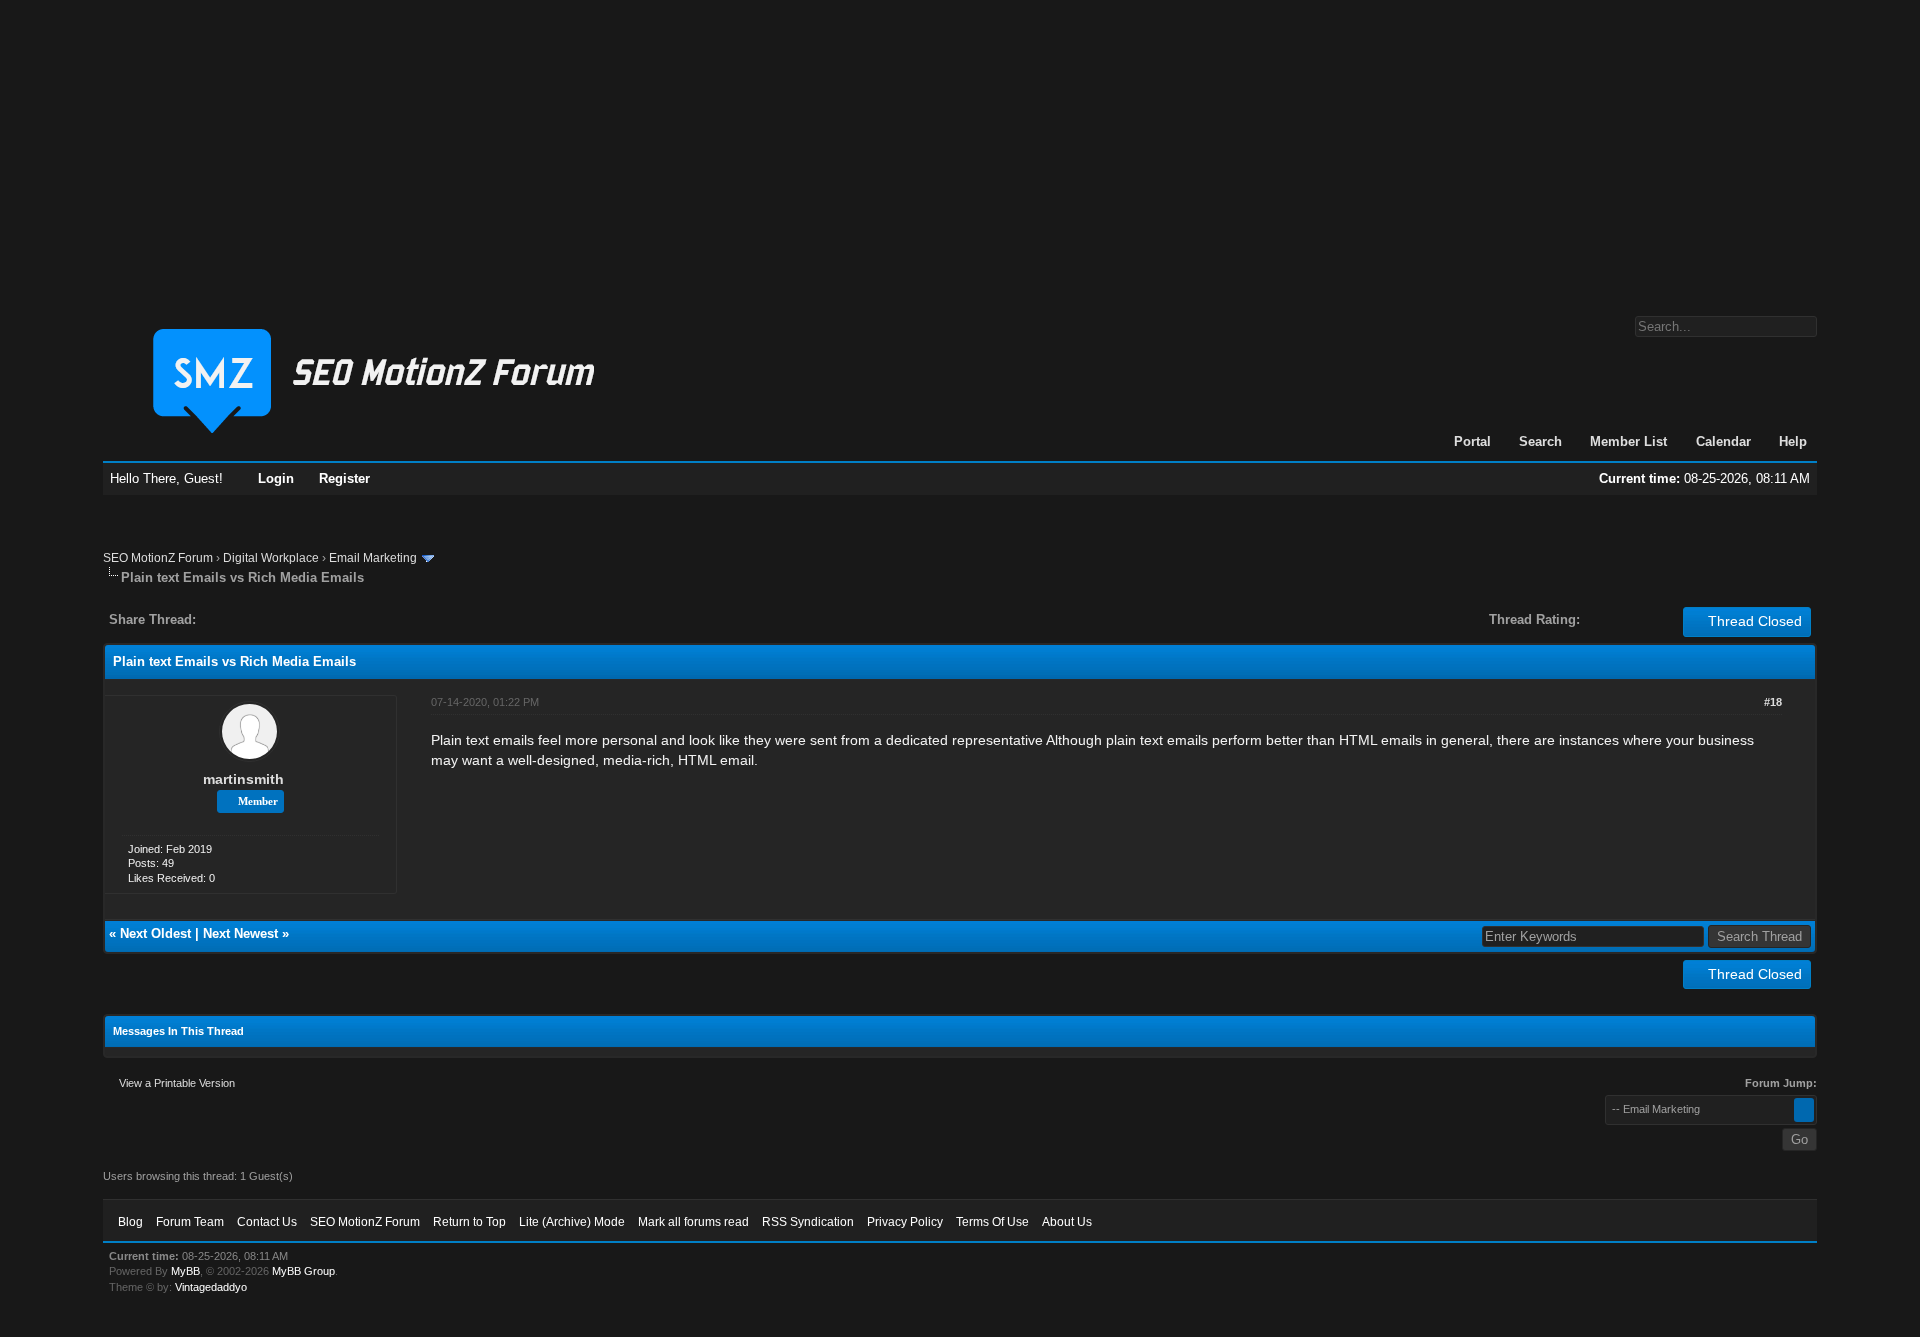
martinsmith (243, 779)
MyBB (185, 1271)
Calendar (1723, 441)
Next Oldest (155, 933)
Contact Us (267, 1222)
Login (276, 478)
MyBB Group (303, 1271)
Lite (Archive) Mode (572, 1222)
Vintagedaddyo (211, 1287)
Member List (1628, 441)
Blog (130, 1222)
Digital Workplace (271, 558)
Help (1793, 441)
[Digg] (243, 619)
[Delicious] (257, 619)
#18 (1773, 702)
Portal (1472, 441)
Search (1540, 441)
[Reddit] (271, 619)
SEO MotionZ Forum (158, 558)
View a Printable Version (177, 1083)
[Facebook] (215, 619)
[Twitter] (229, 619)
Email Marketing (373, 558)
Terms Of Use (992, 1222)
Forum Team (190, 1222)
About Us (1067, 1222)
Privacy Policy (905, 1222)
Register (344, 478)
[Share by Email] (305, 619)
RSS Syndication (808, 1222)
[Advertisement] (960, 148)
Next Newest (240, 933)
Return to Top (469, 1222)
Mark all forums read (693, 1222)
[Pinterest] (291, 619)
